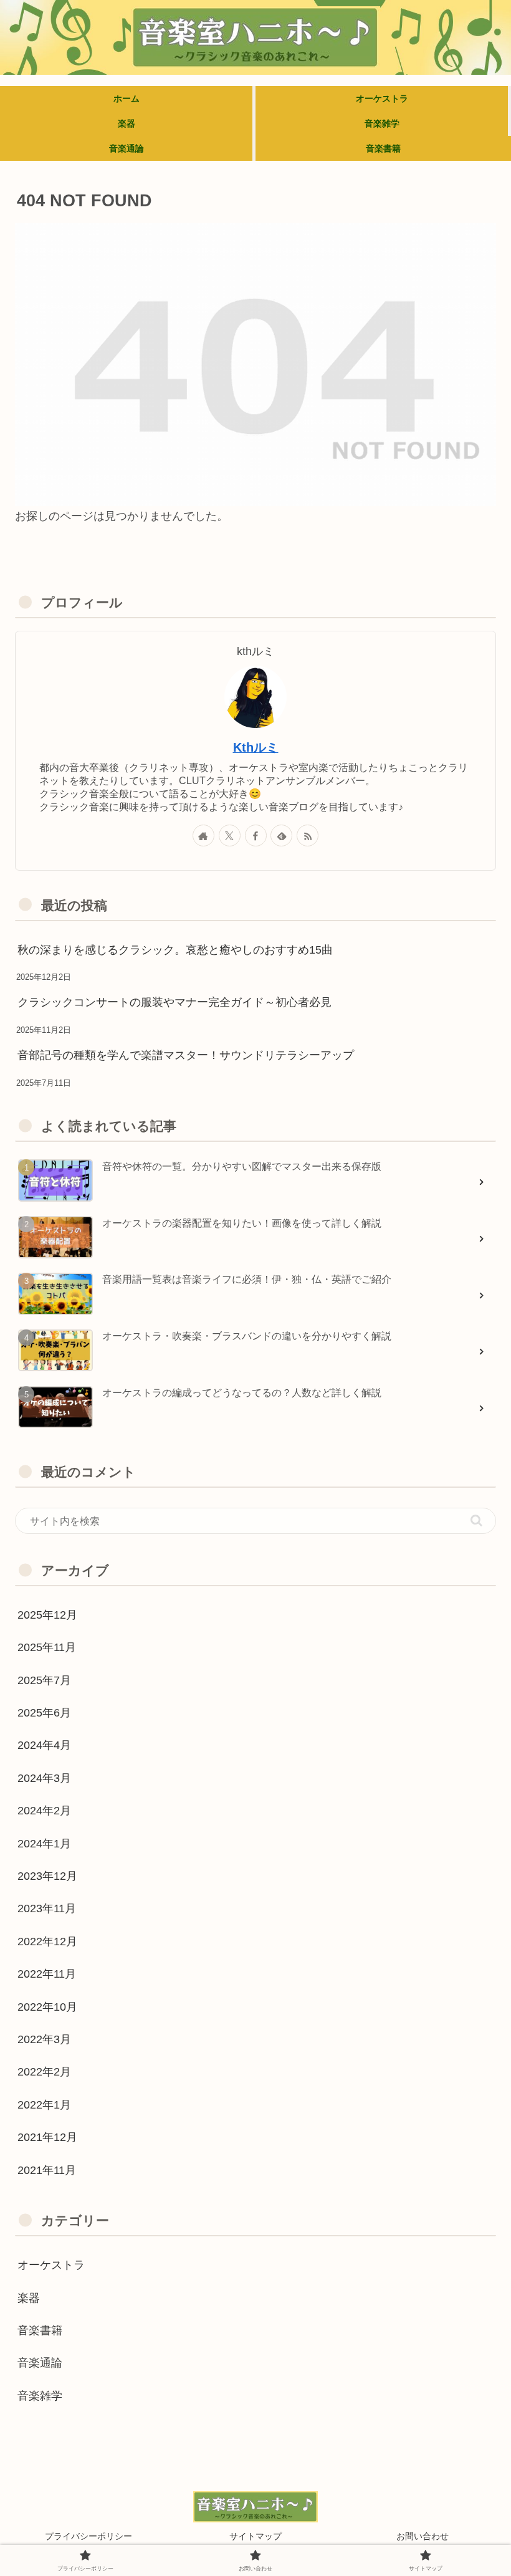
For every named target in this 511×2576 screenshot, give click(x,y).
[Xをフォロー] (230, 836)
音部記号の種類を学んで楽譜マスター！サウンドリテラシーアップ (186, 1055)
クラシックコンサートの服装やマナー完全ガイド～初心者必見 (174, 1002)
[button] (476, 1520)
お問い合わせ (423, 2536)
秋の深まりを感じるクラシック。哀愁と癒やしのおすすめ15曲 (175, 950)
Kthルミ (256, 747)
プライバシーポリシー (88, 2536)
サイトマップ (255, 2536)
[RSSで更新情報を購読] (308, 836)
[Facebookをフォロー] (256, 836)
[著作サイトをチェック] (203, 836)
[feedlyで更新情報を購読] (281, 836)
